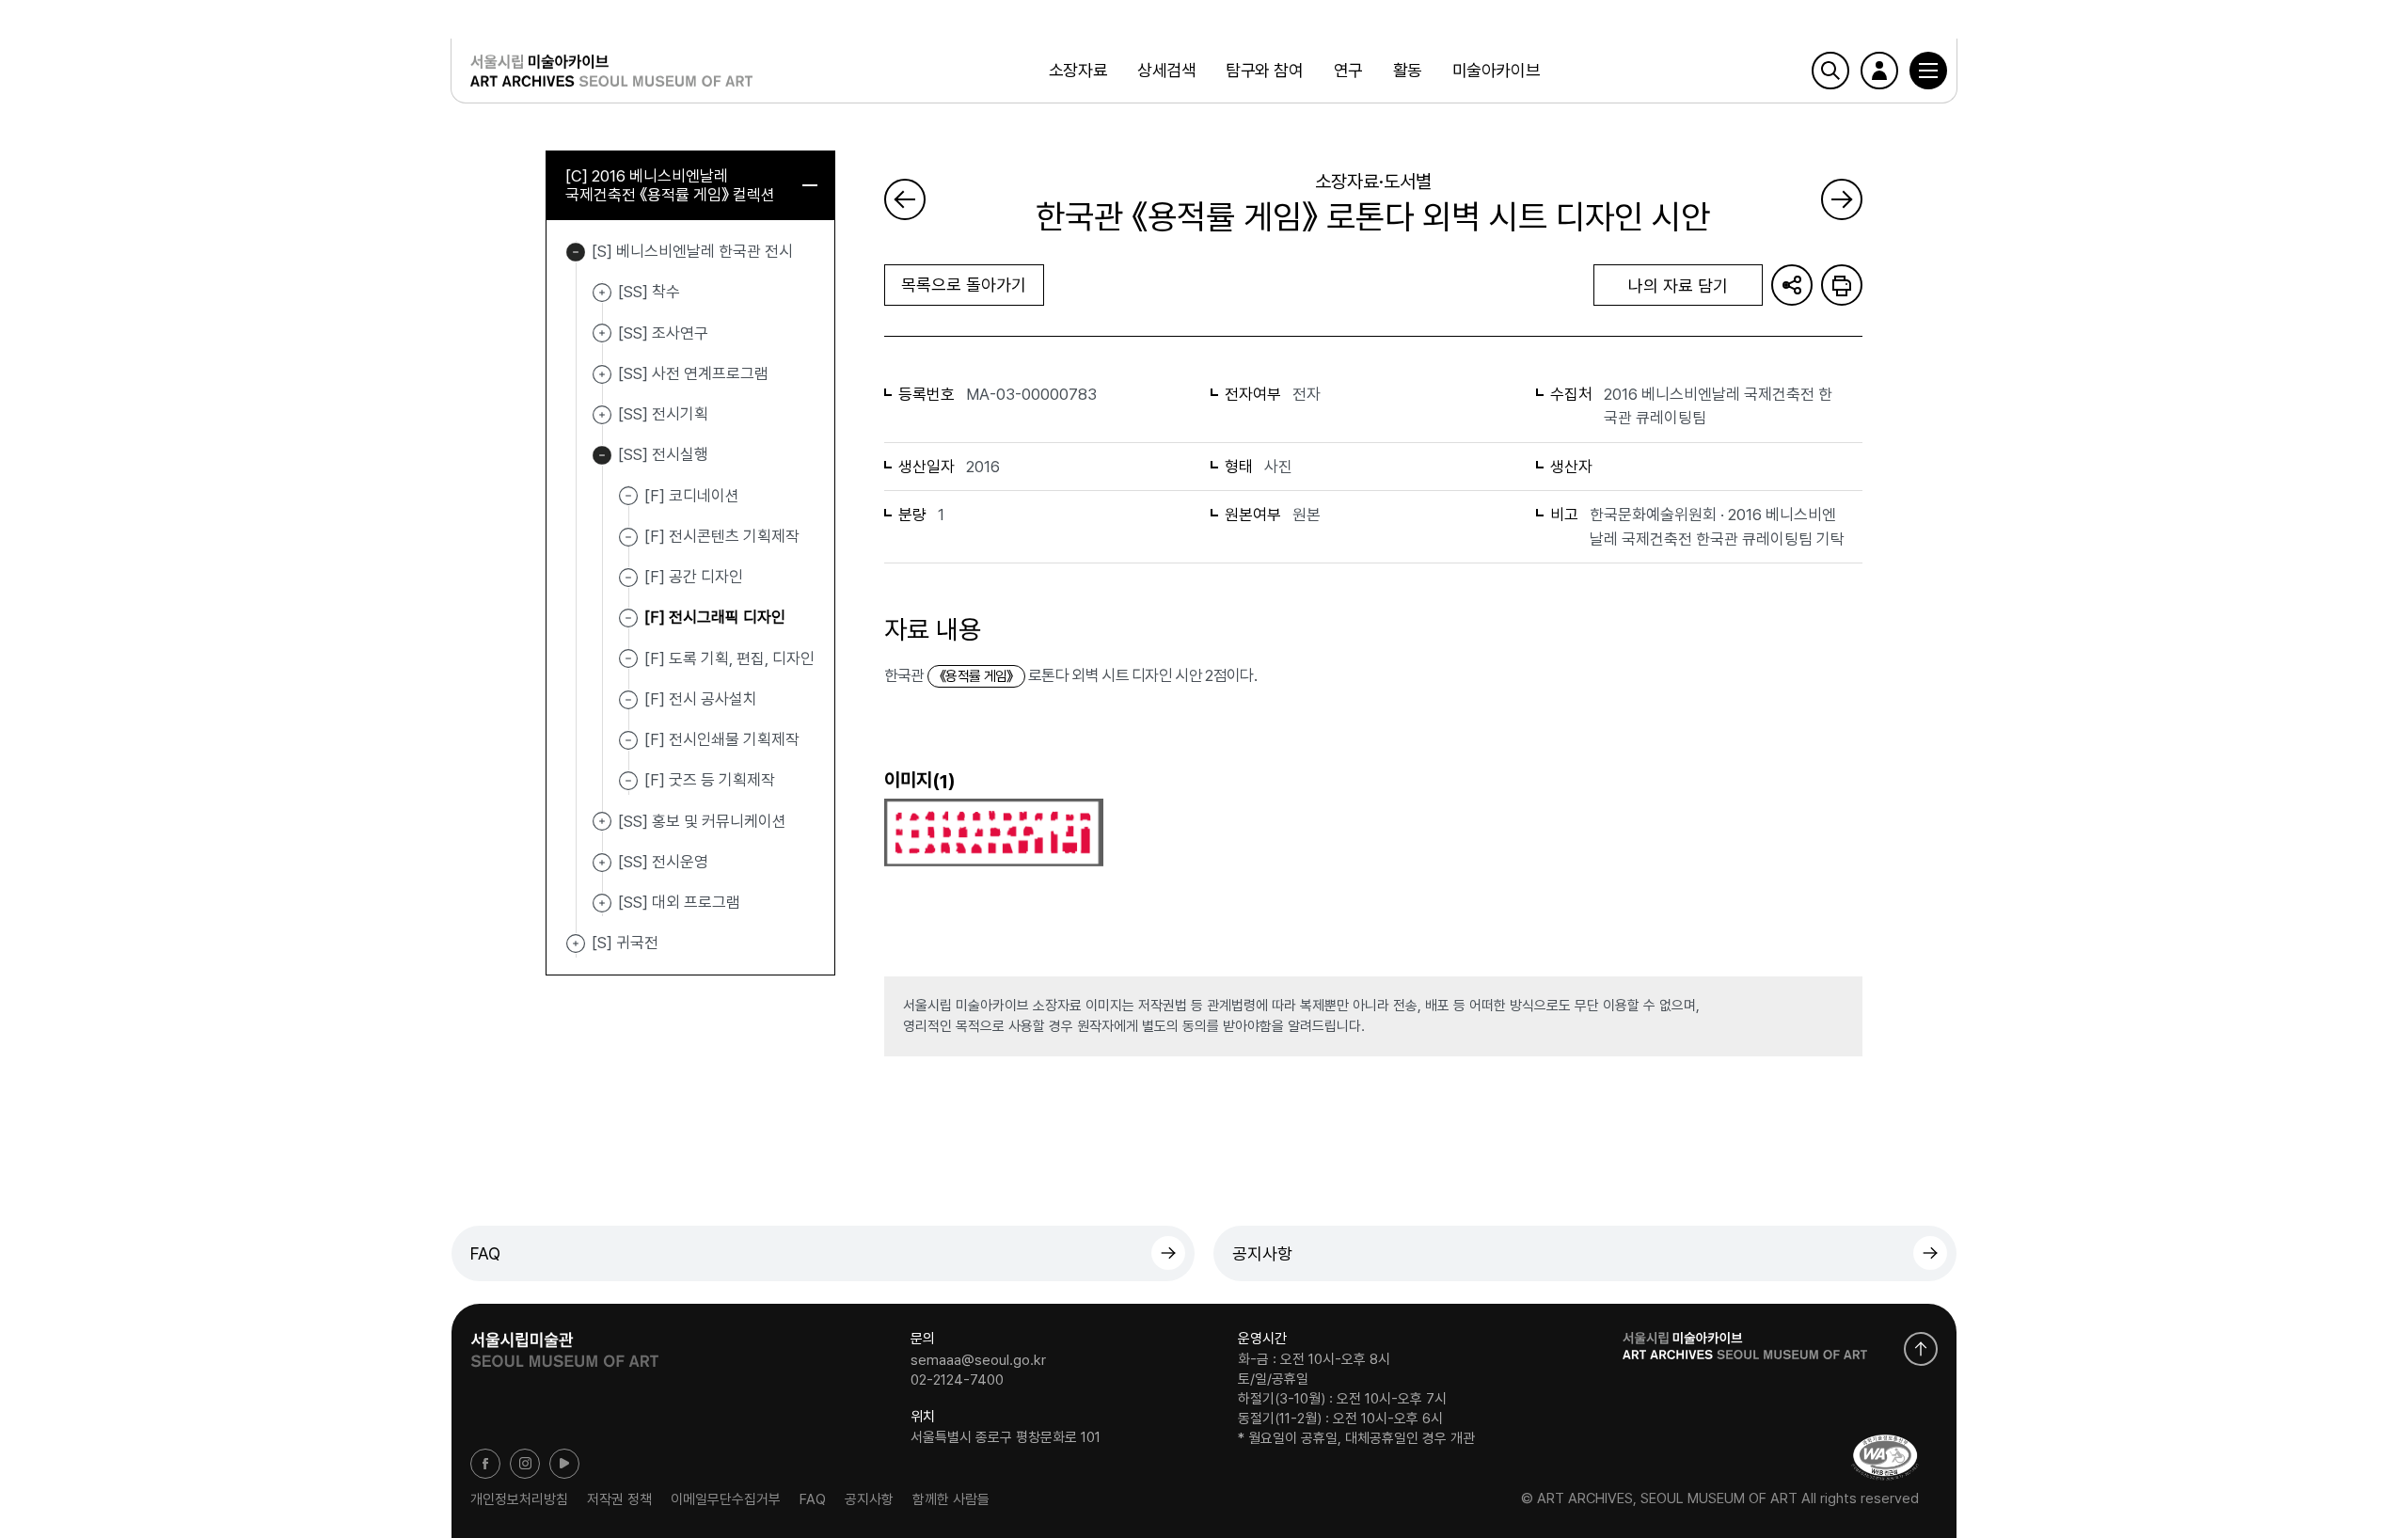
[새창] (1885, 1458)
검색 (1830, 71)
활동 (1408, 70)
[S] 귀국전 (576, 943)
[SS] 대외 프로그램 (602, 903)
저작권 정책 (619, 1498)
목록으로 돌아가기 (964, 285)
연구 (1348, 70)
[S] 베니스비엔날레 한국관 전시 (576, 252)
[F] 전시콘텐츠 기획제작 (722, 536)
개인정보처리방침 (519, 1498)
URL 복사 (1792, 285)
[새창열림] (564, 1343)
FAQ (485, 1253)
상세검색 (1166, 70)
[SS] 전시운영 (602, 863)
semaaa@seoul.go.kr (978, 1359)
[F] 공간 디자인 (694, 577)
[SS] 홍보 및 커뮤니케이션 (602, 822)
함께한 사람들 (951, 1498)
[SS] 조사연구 (602, 334)
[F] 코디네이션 (692, 495)
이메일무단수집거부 (726, 1498)
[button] (1928, 71)
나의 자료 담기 (1678, 285)
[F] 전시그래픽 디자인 (715, 617)
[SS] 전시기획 (602, 415)
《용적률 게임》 (976, 676)
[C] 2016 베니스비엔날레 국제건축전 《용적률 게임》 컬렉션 (670, 185)
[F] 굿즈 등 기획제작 (710, 780)
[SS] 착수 (602, 293)
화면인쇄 (1842, 285)
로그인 (1879, 71)
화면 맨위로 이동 (1921, 1349)
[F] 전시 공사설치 (701, 699)
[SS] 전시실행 (602, 455)
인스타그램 (525, 1464)
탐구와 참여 (1264, 70)
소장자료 (1078, 70)
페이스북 (485, 1464)
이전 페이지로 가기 (905, 199)
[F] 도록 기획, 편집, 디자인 (729, 658)
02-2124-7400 (957, 1380)
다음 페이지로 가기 (1842, 199)
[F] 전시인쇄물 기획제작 (722, 739)
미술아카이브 (1496, 70)
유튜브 (564, 1464)
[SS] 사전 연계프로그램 (602, 374)
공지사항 (1262, 1253)
